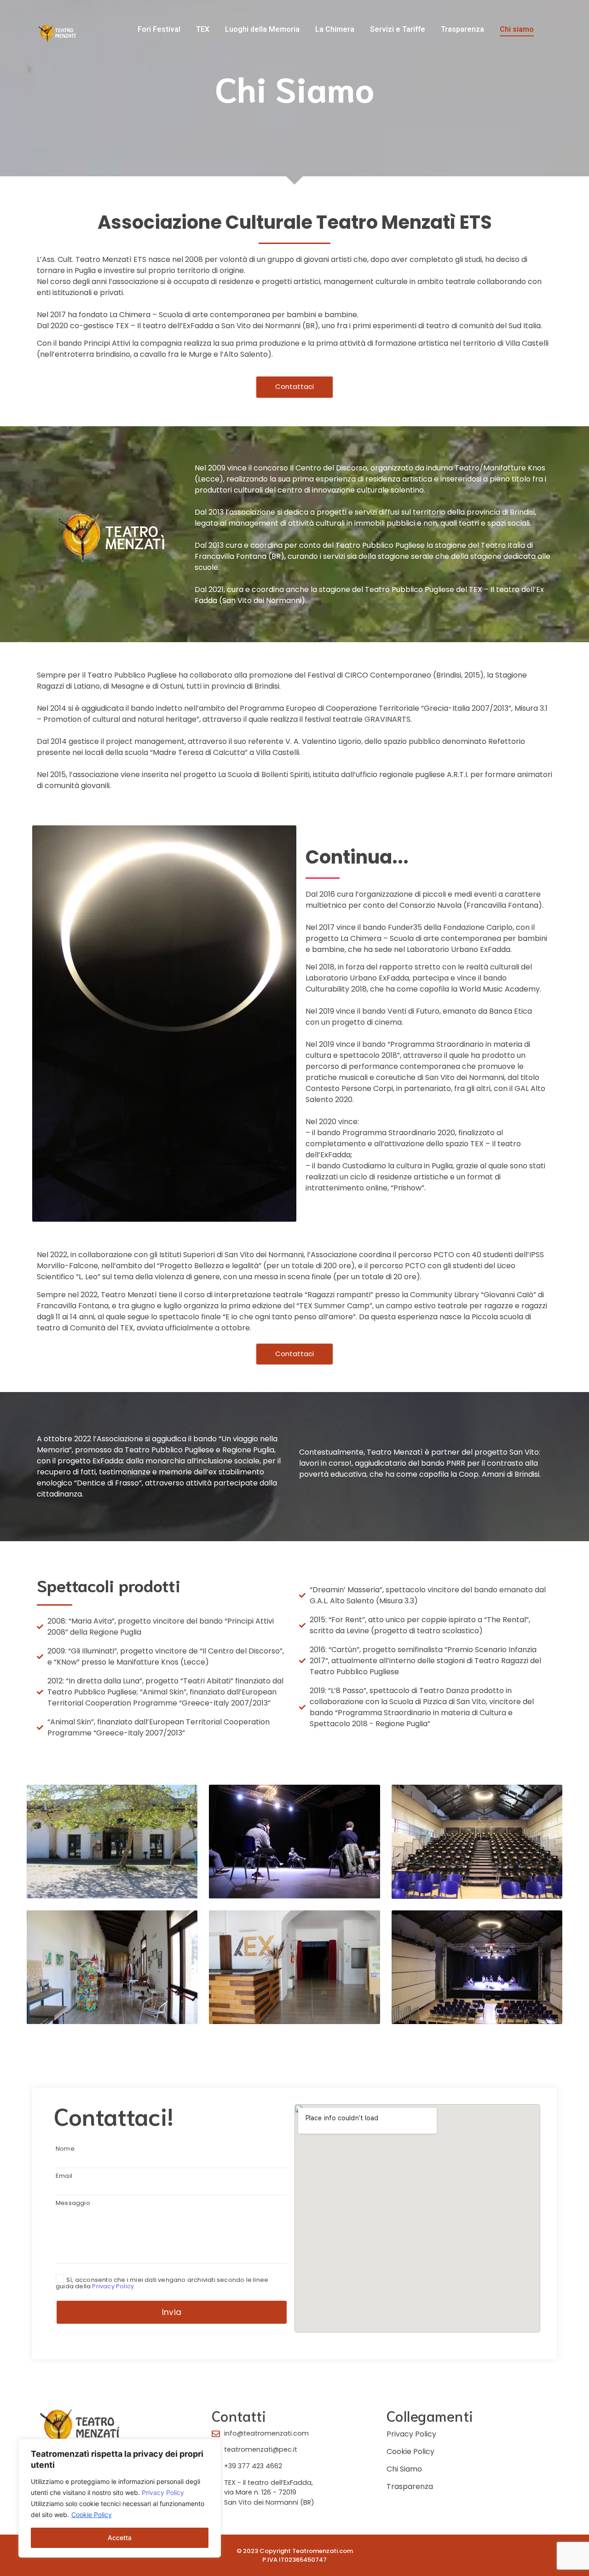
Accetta (120, 2538)
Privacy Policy (163, 2492)
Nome (65, 2149)
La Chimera (335, 29)
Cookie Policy (92, 2515)
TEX (203, 29)
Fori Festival (159, 29)
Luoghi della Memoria (262, 29)
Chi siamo (517, 29)
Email (64, 2176)
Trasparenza (462, 29)
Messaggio (73, 2204)
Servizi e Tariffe (398, 29)
